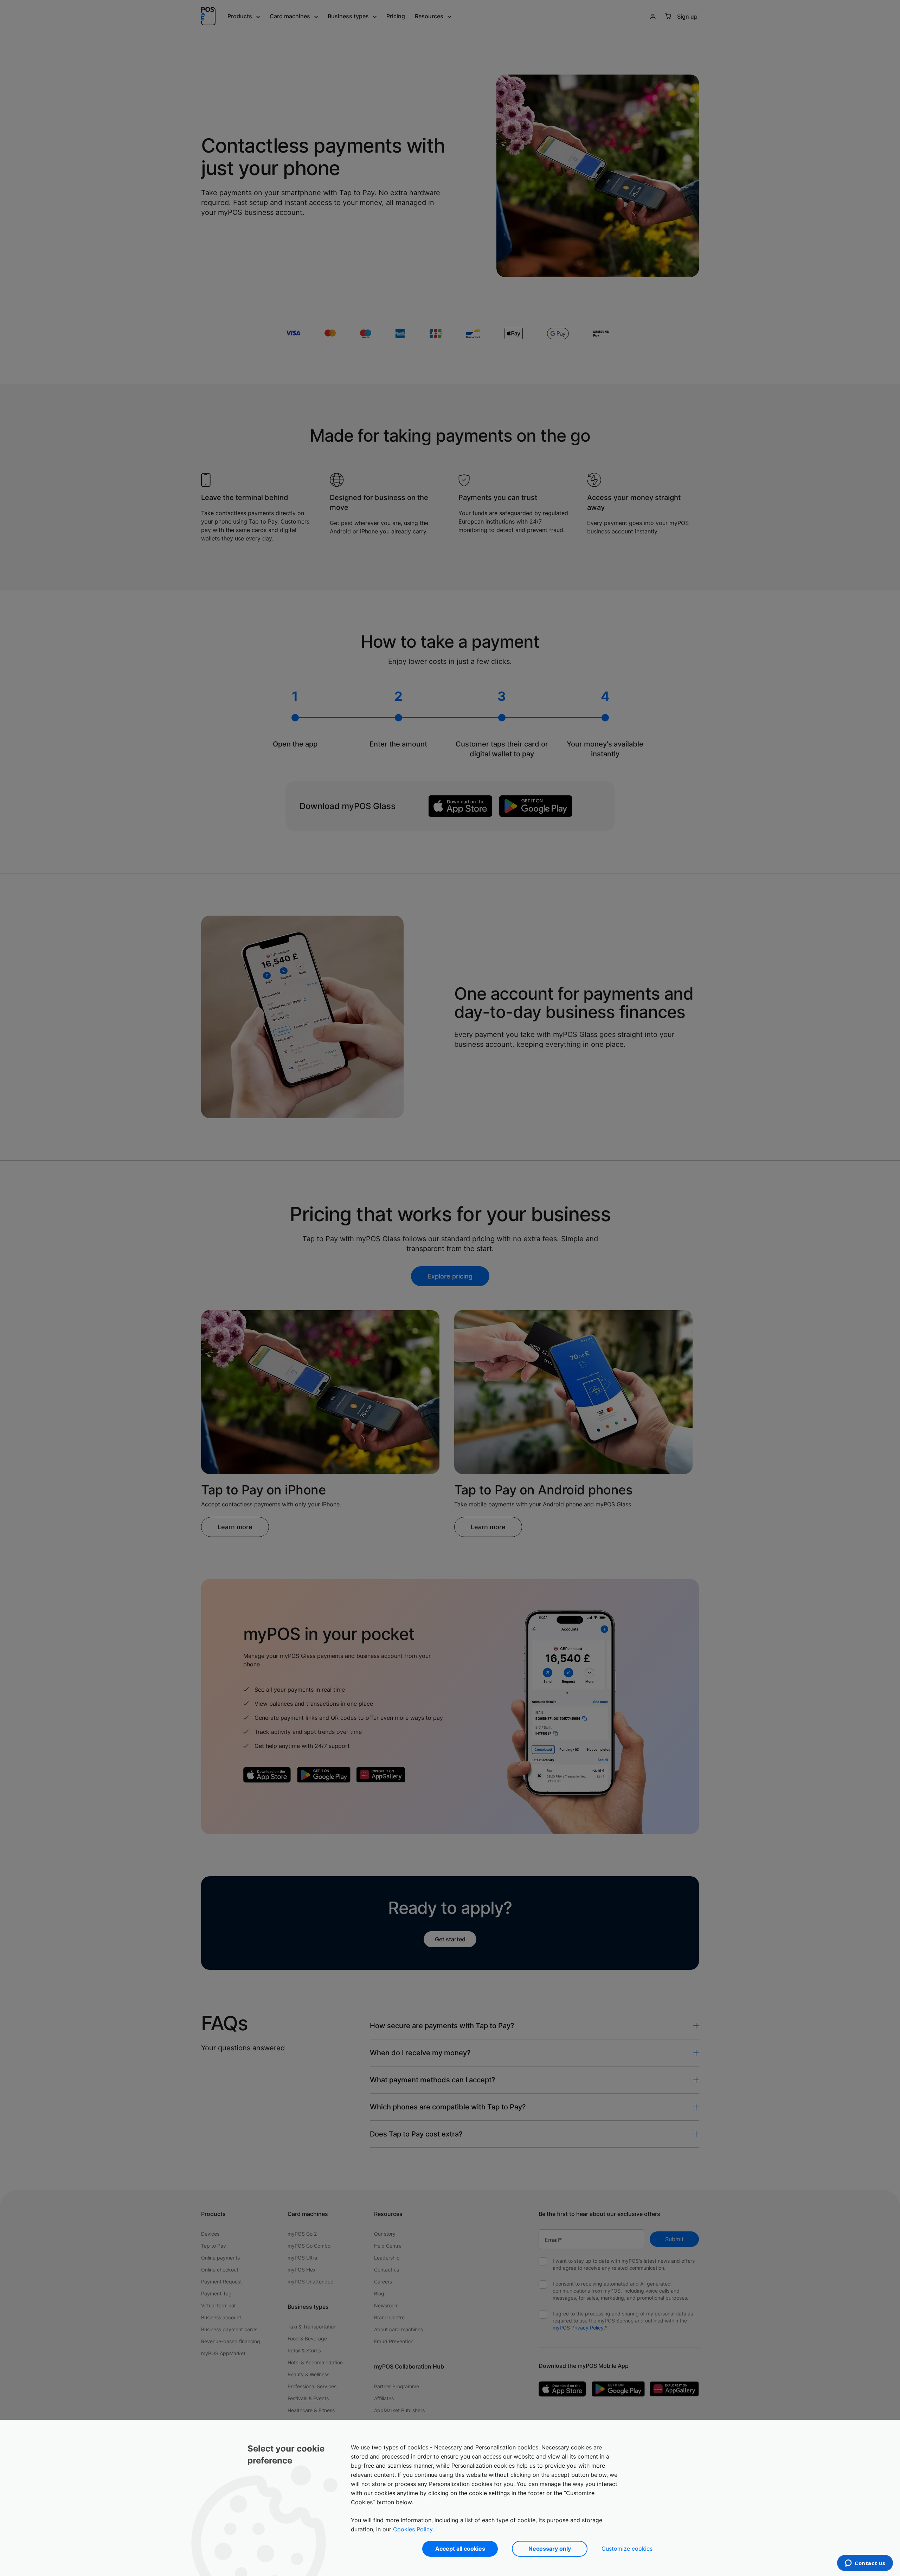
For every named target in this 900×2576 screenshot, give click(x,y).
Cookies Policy (413, 2529)
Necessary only (550, 2549)
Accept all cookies (460, 2549)
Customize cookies (627, 2549)
